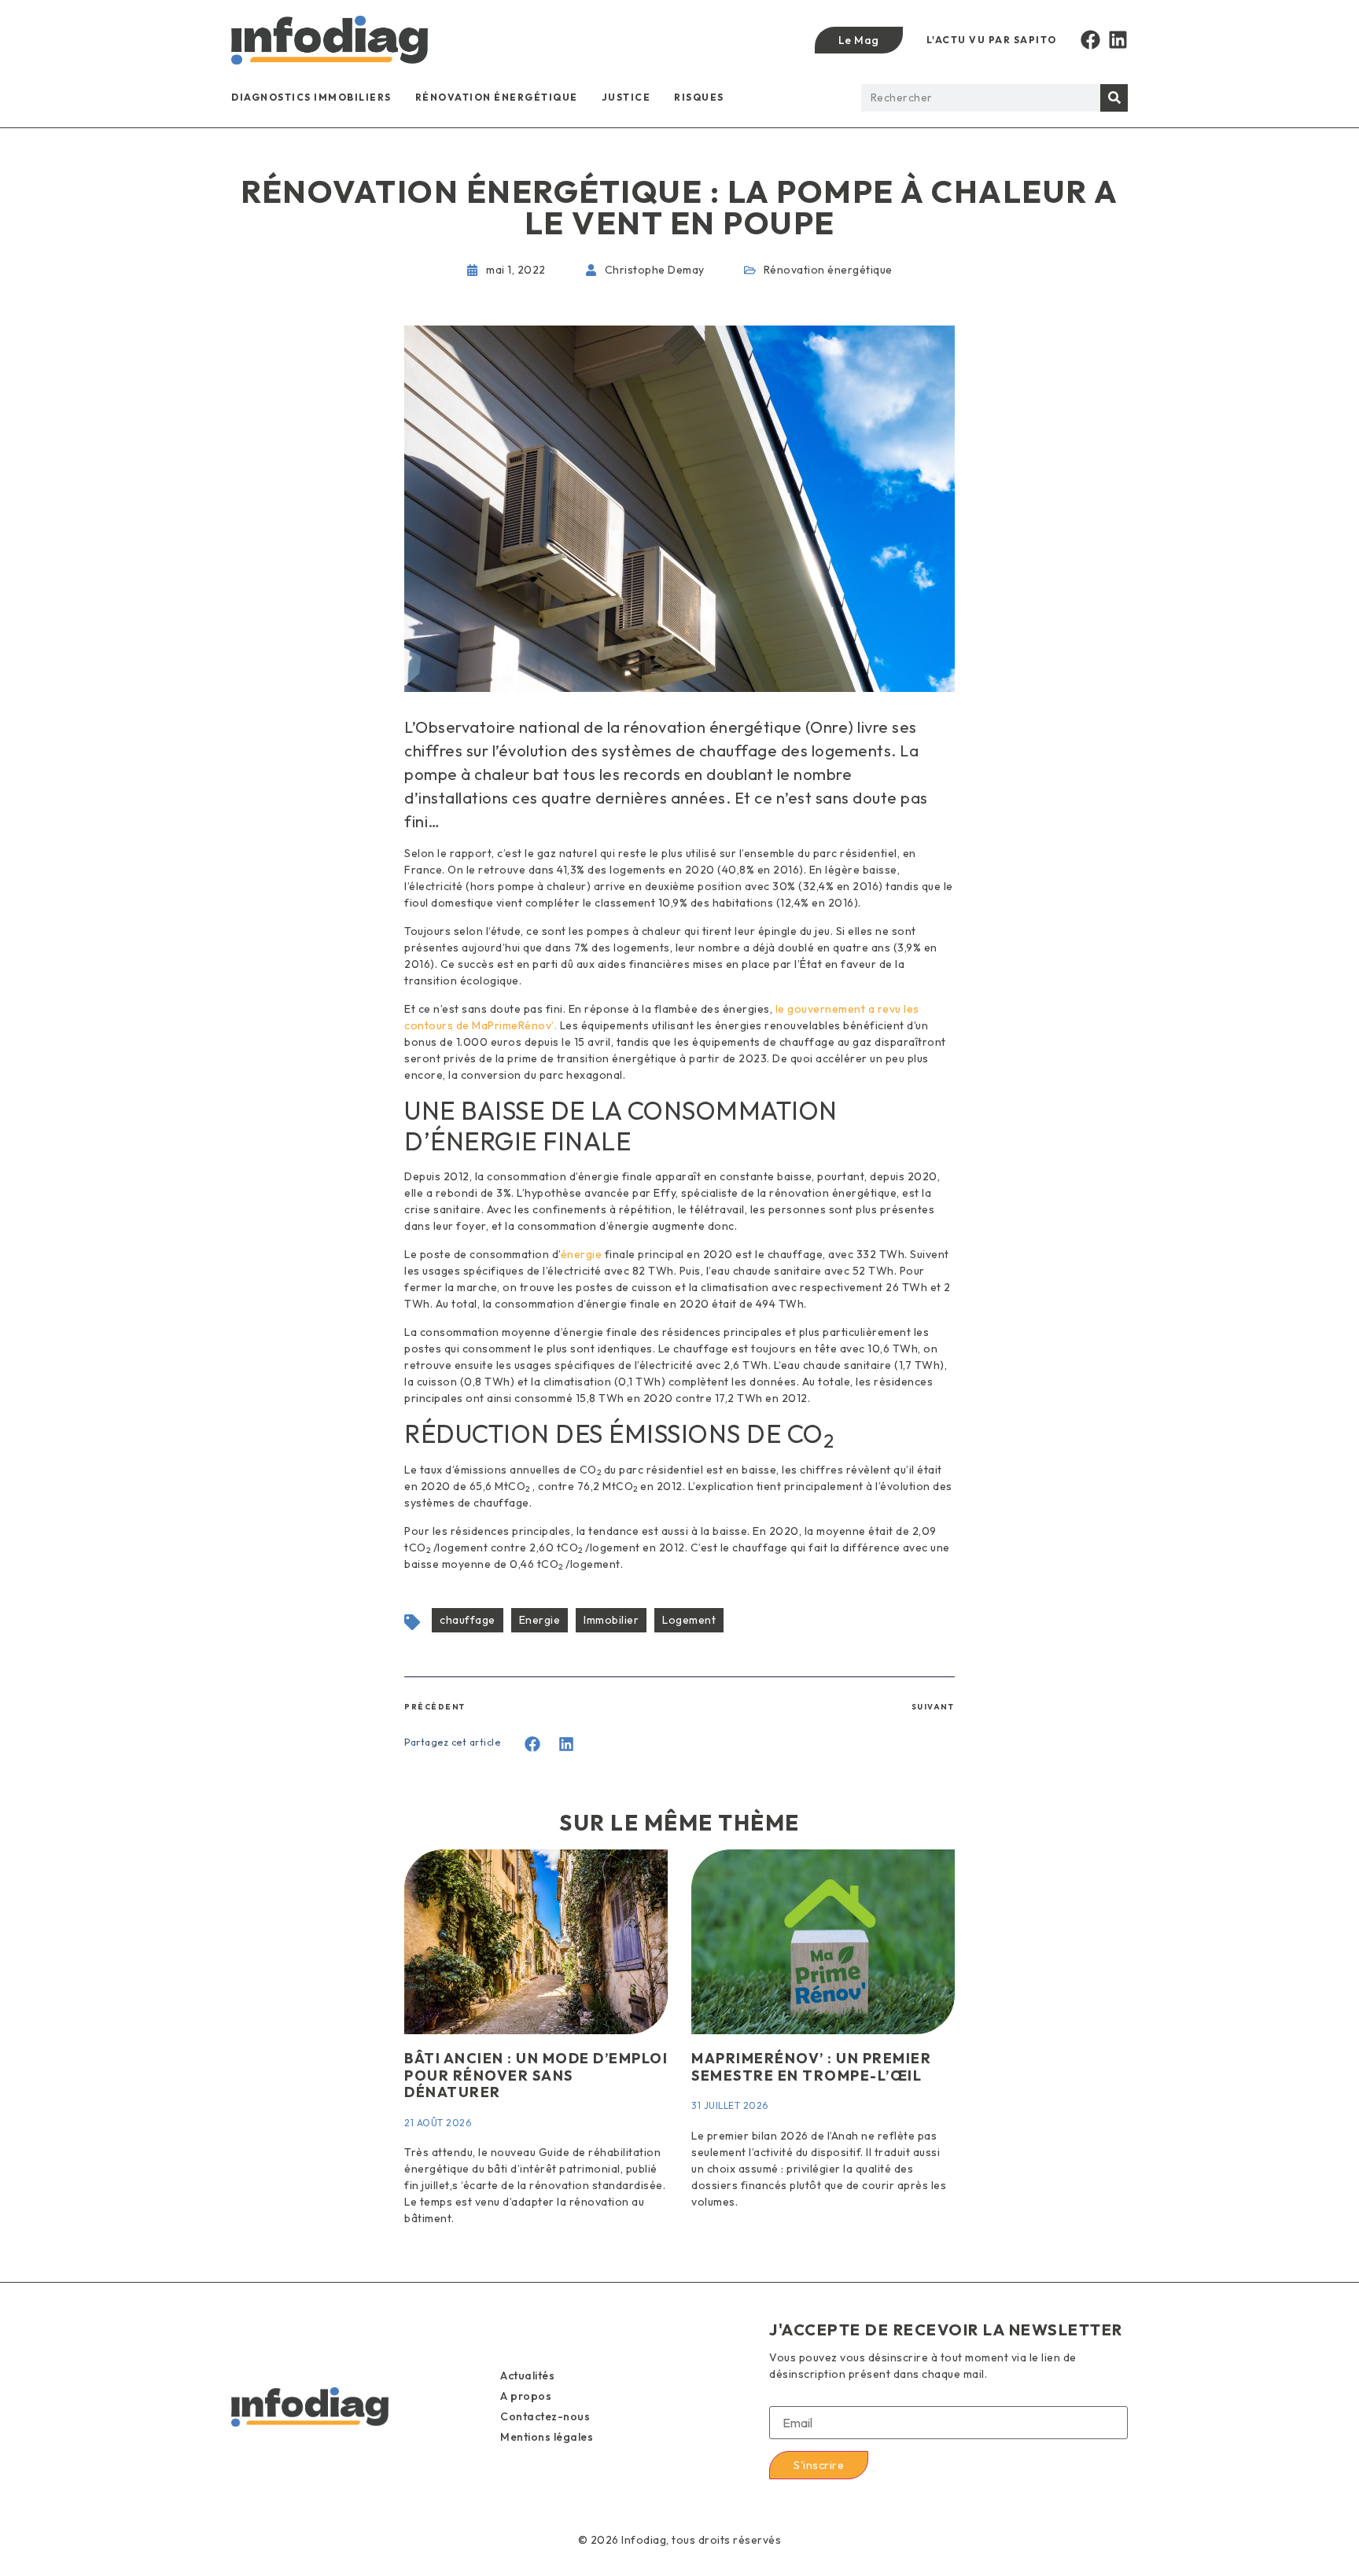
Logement (689, 1620)
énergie (582, 1254)
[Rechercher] (1114, 98)
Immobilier (611, 1620)
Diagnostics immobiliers (311, 97)
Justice (626, 97)
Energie (540, 1620)
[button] (533, 1744)
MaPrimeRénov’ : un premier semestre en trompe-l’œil (811, 2067)
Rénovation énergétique (497, 97)
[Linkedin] (1118, 40)
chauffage (468, 1620)
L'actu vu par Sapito (992, 40)
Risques (699, 97)
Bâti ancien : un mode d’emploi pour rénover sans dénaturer (536, 2075)
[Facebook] (1090, 40)
